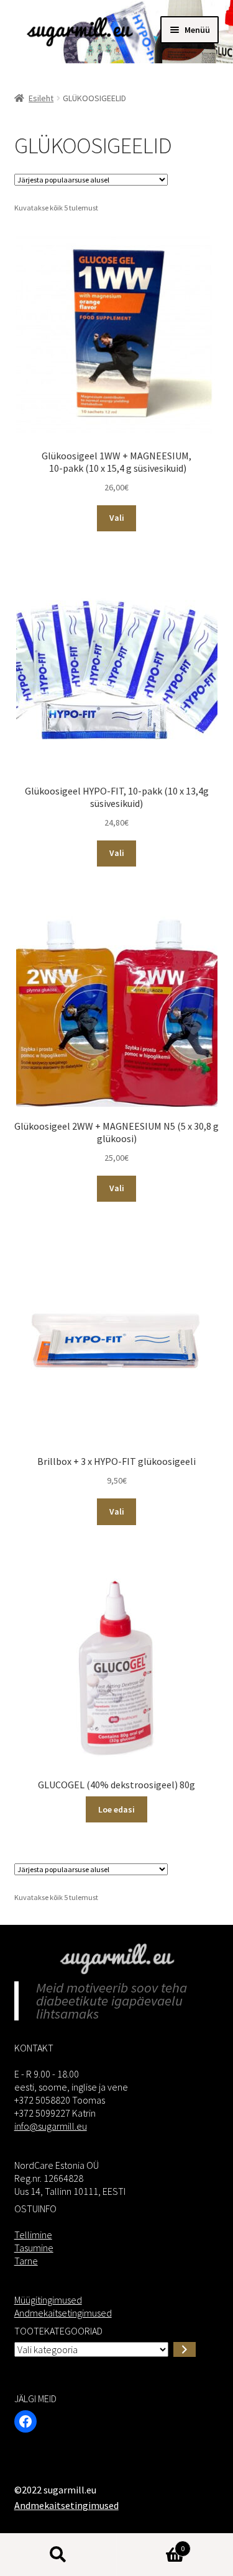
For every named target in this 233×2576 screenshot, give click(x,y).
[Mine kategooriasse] (185, 2349)
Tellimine (33, 2235)
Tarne (26, 2261)
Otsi (58, 2555)
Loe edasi (116, 1809)
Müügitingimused (48, 2300)
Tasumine (34, 2248)
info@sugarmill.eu (51, 2126)
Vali (117, 518)
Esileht (41, 98)
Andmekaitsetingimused (63, 2313)
